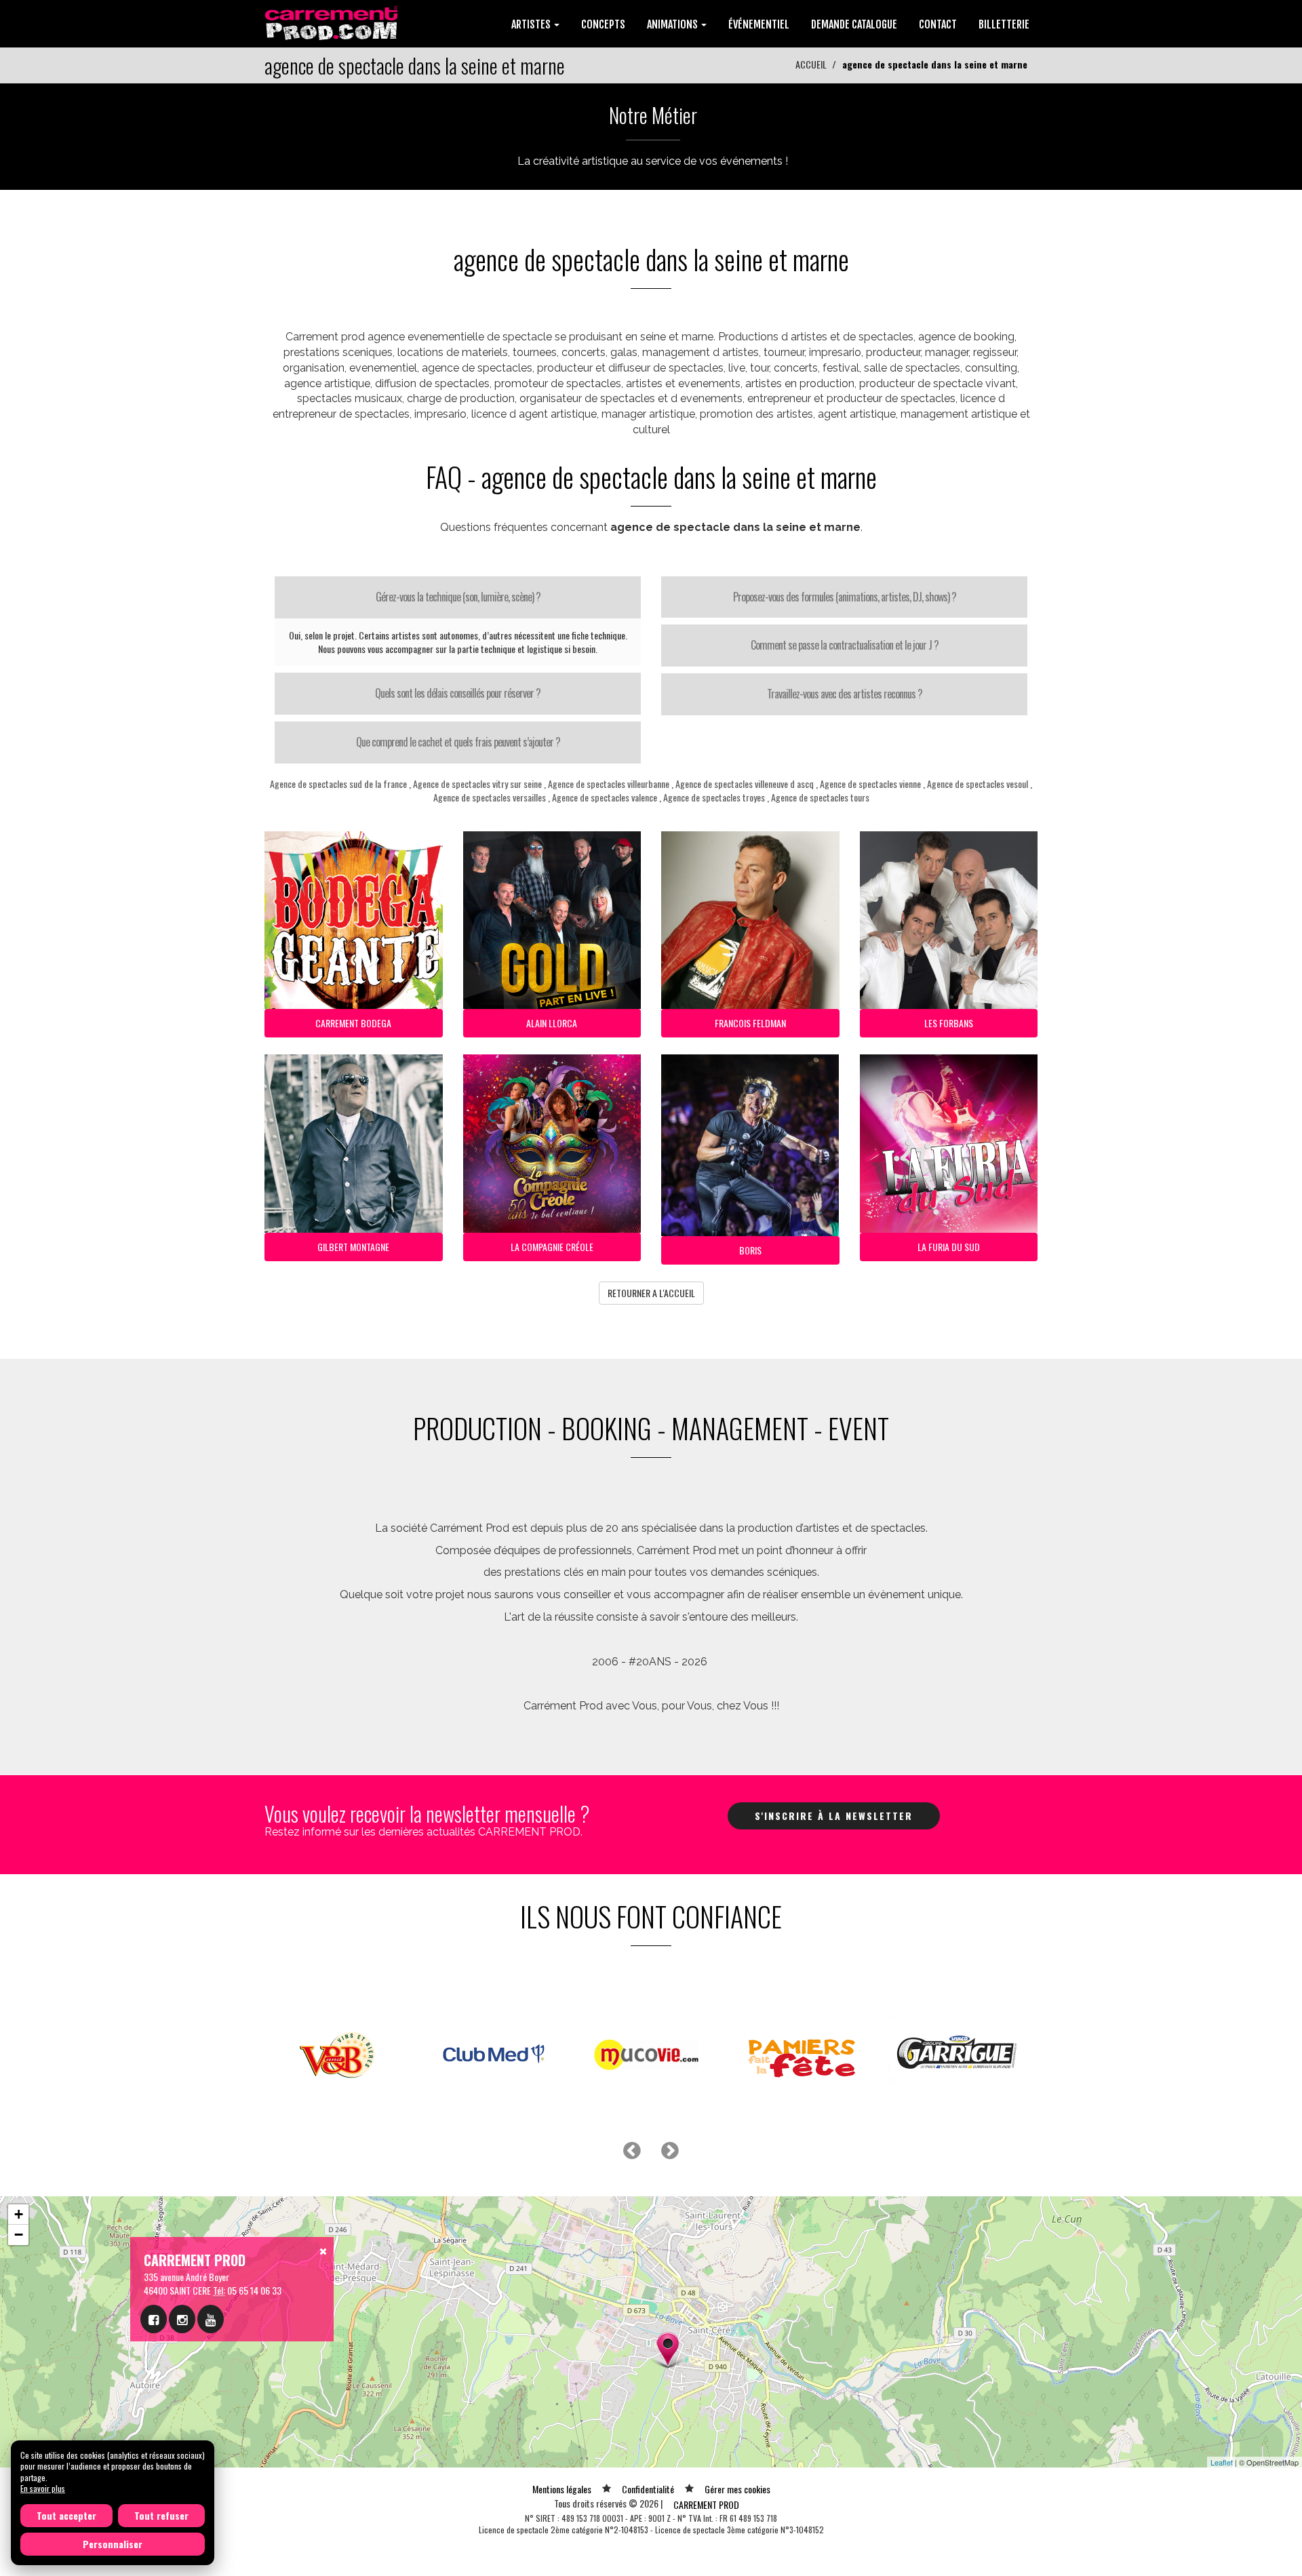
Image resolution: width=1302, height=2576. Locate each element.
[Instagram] (182, 2319)
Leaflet (1222, 2462)
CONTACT (938, 24)
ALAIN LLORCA (552, 1023)
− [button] (19, 2235)
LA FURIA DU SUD (949, 1247)
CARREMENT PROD (706, 2504)
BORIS (750, 1250)
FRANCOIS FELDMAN (750, 1023)
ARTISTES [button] (532, 24)
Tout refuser (161, 2515)
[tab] (458, 597)
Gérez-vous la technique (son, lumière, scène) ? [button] (458, 597)
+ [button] (19, 2214)
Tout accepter (66, 2515)
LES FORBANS (949, 1023)
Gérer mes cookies (737, 2489)
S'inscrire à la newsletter (834, 1816)
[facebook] (154, 2319)
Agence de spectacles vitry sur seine (477, 784)
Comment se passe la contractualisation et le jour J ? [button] (845, 645)
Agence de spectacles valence (605, 797)
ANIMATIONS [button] (673, 24)
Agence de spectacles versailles (490, 797)
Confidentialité (648, 2489)
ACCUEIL (811, 64)
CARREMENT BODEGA (353, 1023)
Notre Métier (653, 115)
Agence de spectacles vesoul (978, 784)
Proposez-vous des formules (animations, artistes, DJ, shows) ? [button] (845, 597)
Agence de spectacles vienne (870, 784)
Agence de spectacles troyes (714, 797)
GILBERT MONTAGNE (353, 1247)
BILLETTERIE (1004, 24)
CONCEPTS (603, 24)
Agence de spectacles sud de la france (338, 784)
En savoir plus (43, 2488)
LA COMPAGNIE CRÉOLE (552, 1247)
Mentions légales (562, 2489)
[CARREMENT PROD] (333, 22)
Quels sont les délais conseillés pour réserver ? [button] (458, 693)
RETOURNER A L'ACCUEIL (651, 1293)
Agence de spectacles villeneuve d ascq (745, 784)
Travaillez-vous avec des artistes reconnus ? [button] (845, 694)
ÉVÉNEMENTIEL (759, 24)
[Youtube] (211, 2319)
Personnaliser (113, 2544)
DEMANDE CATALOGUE (854, 24)
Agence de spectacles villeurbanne (609, 784)
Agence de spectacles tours (820, 797)
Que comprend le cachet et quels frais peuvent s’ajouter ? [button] (458, 742)
